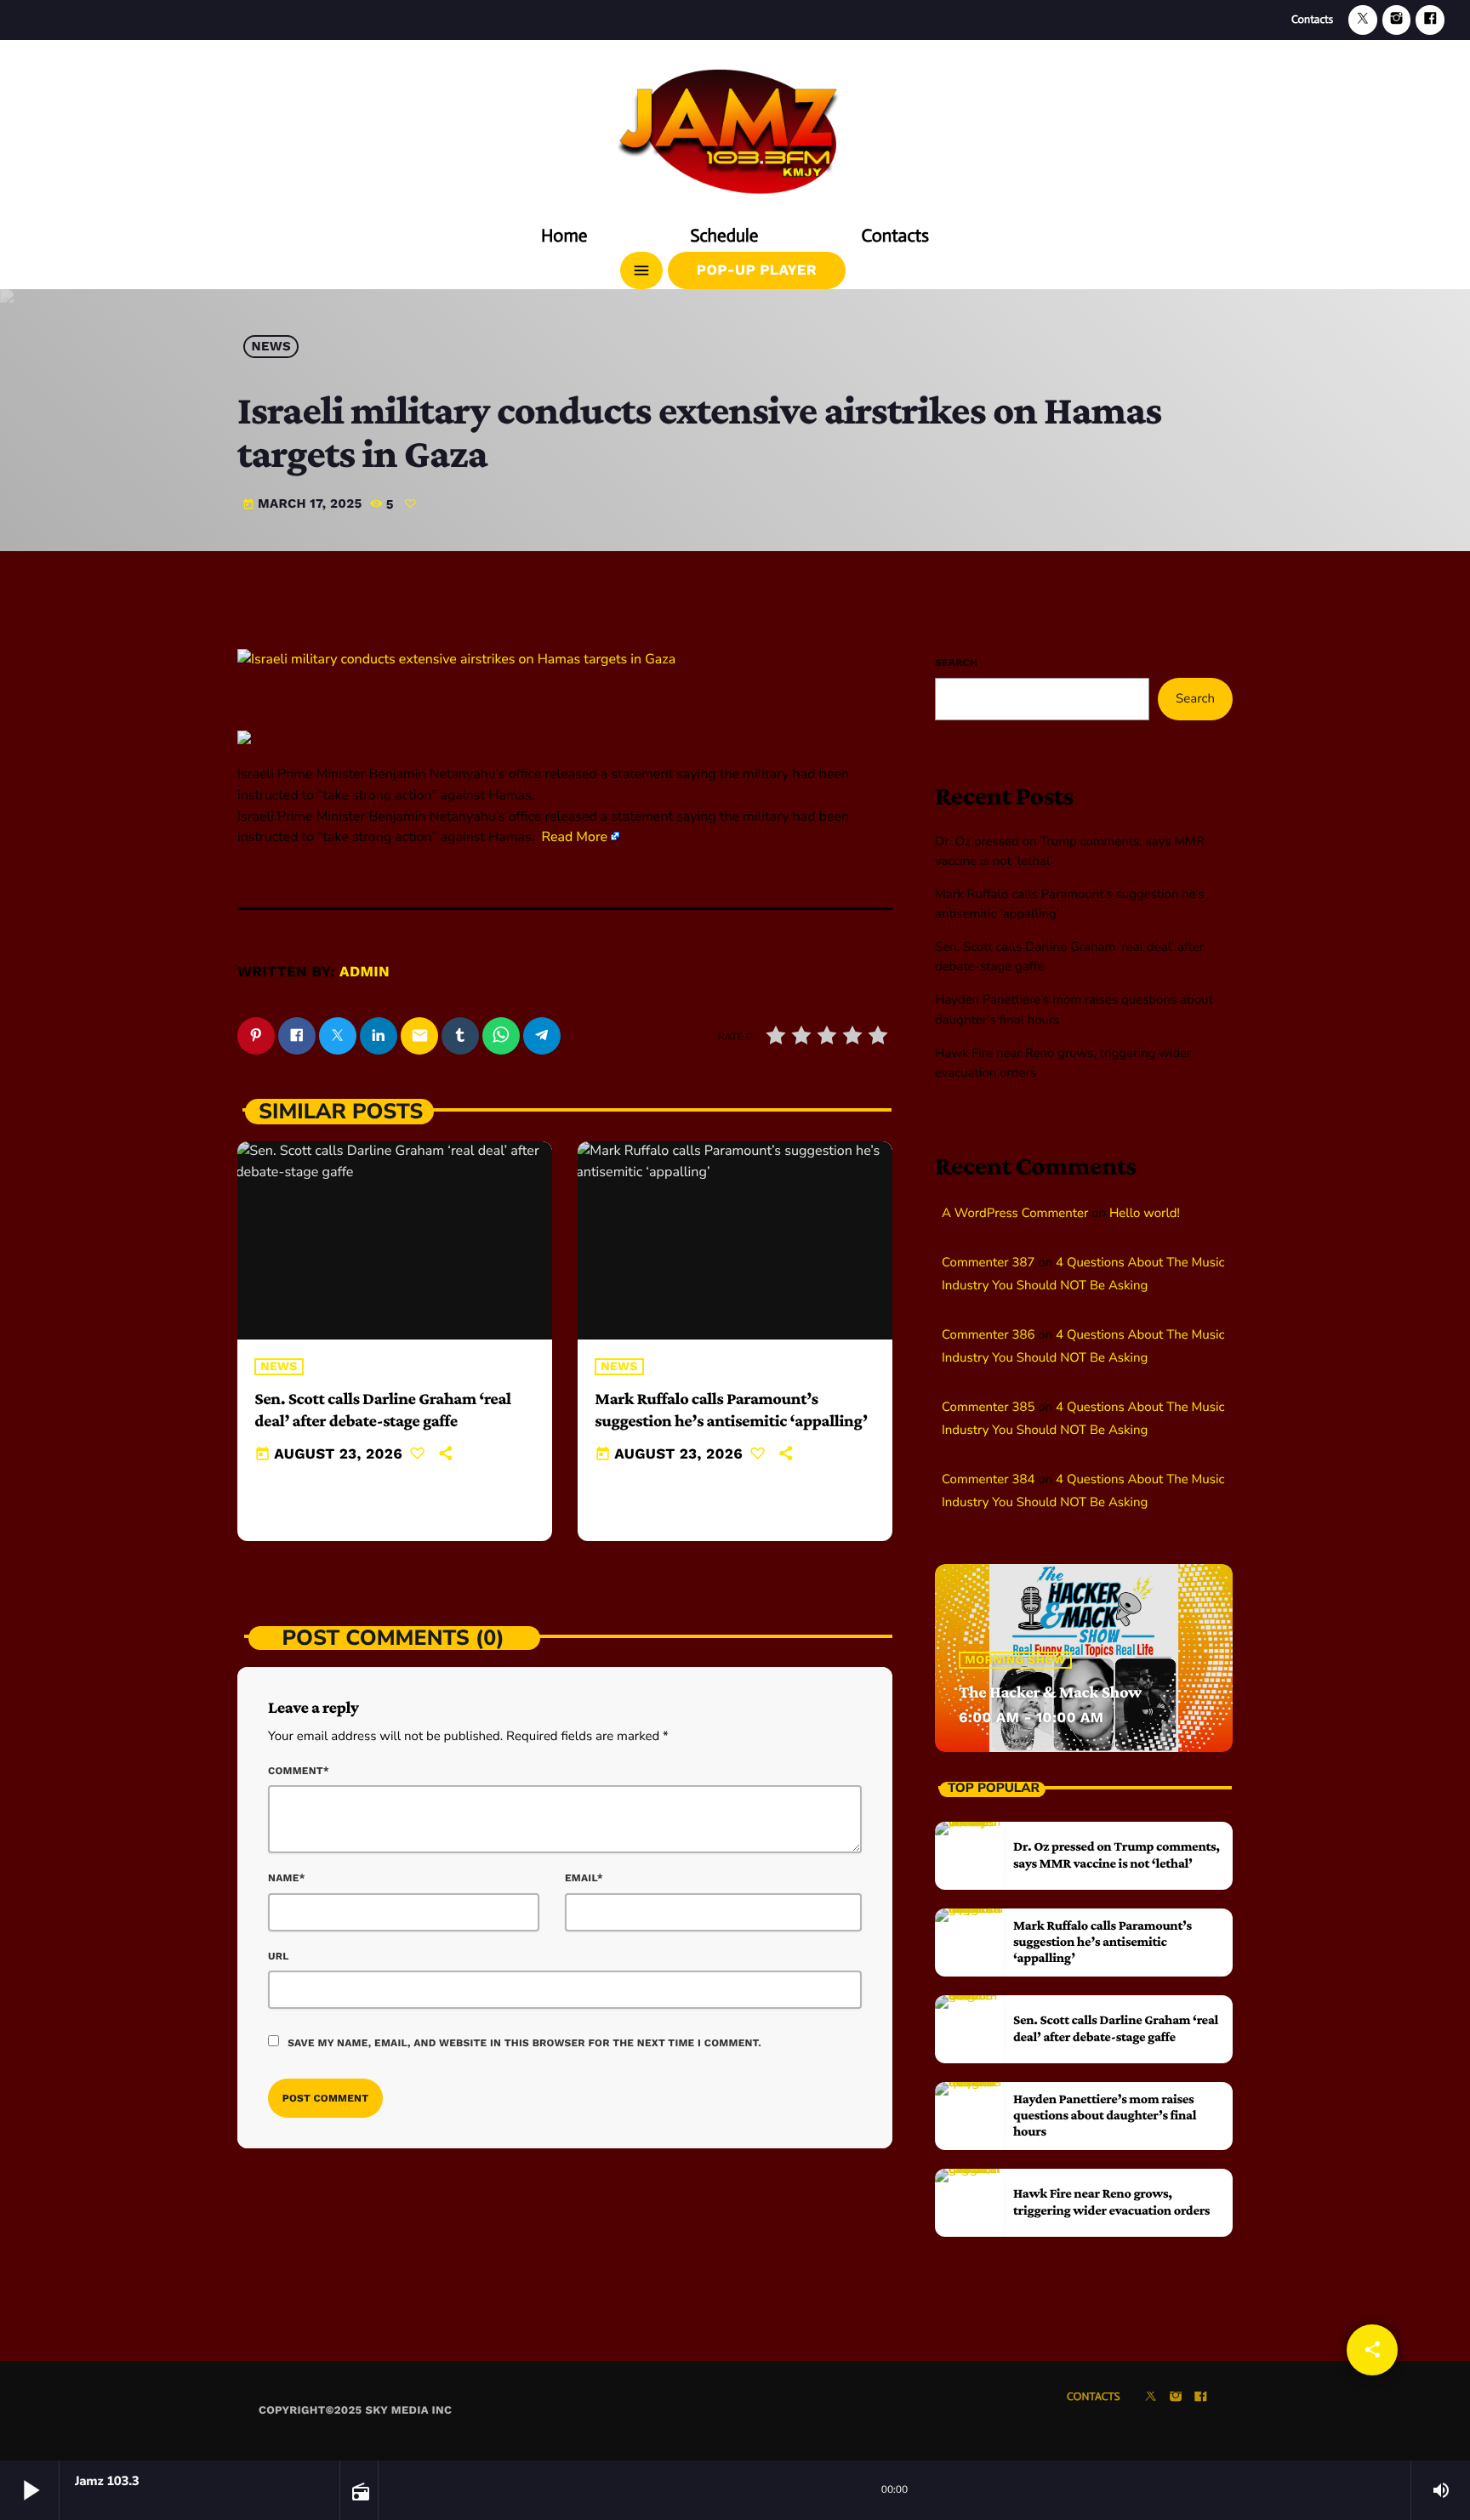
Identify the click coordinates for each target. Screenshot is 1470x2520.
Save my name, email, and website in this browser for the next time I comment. (524, 2043)
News (271, 347)
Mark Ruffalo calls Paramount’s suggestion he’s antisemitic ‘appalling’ (1102, 1942)
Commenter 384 (988, 1480)
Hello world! (1145, 1214)
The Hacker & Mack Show (1050, 1692)
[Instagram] (1397, 20)
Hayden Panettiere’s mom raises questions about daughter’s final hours (1105, 2116)
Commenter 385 (988, 1408)
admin (365, 972)
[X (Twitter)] (1363, 20)
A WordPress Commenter (1015, 1214)
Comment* (299, 1771)
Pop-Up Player (757, 270)
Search (956, 663)
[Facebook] (1430, 20)
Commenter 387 (988, 1263)
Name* (287, 1878)
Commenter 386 (988, 1335)
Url (279, 1956)
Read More (574, 837)
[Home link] (735, 125)
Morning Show (1015, 1660)
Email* (584, 1878)
